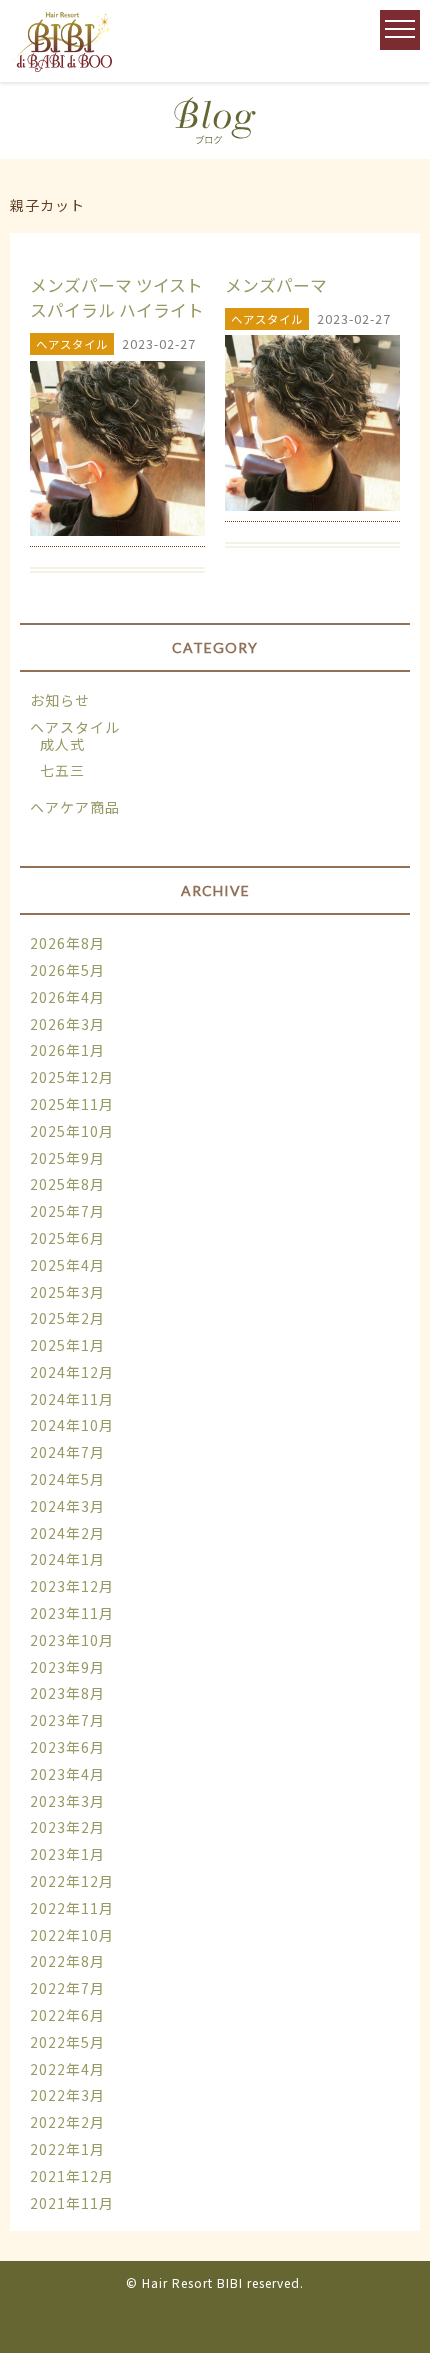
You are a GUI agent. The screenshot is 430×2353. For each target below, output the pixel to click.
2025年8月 (67, 1184)
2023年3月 (67, 1801)
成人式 (62, 744)
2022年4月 (67, 2069)
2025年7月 (67, 1211)
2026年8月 (67, 943)
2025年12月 (72, 1077)
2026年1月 (67, 1050)
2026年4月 (67, 997)
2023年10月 (72, 1640)
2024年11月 (72, 1399)
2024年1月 (67, 1559)
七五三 (62, 770)
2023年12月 (72, 1586)
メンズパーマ (276, 285)
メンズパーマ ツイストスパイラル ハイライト (117, 297)
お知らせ (60, 700)
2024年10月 (72, 1425)
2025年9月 (67, 1158)
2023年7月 (67, 1720)
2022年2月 (67, 2122)
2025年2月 (67, 1318)
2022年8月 (67, 1961)
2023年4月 (67, 1774)
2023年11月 (72, 1613)
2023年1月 (67, 1854)
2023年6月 (67, 1747)
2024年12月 (72, 1372)
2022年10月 (72, 1935)
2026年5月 (67, 970)
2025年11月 (72, 1104)
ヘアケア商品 (75, 807)
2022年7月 (67, 1988)
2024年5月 (67, 1479)
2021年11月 (72, 2203)
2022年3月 (67, 2095)
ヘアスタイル (75, 727)
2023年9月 (67, 1667)
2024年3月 (67, 1506)
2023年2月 (67, 1827)
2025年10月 (72, 1131)
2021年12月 (72, 2176)
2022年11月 (72, 1908)
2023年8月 (67, 1693)
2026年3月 (67, 1024)
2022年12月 (72, 1881)
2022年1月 (67, 2149)
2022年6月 (67, 2015)
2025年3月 (67, 1292)
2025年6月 (67, 1238)
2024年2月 (67, 1533)
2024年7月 (67, 1452)
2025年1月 (67, 1345)
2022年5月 (67, 2042)
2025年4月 (67, 1265)
